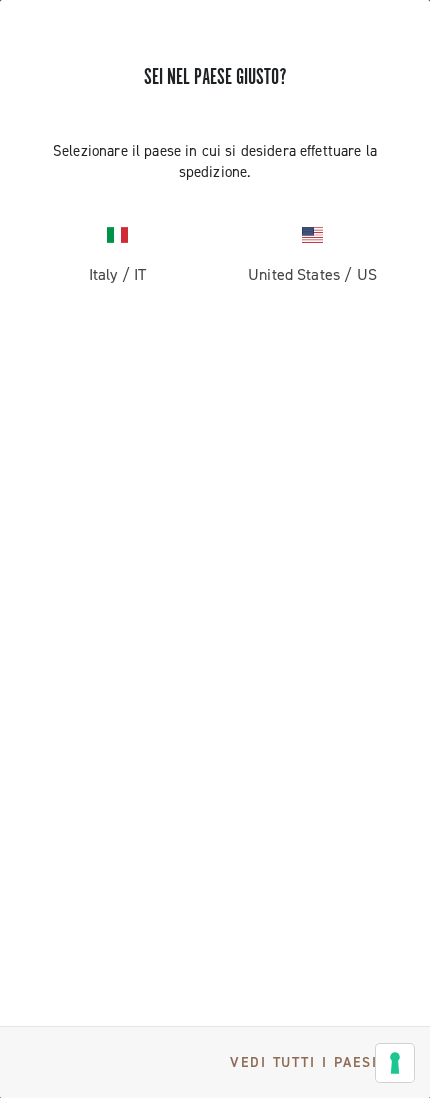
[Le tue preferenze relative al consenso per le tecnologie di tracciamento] (395, 1063)
